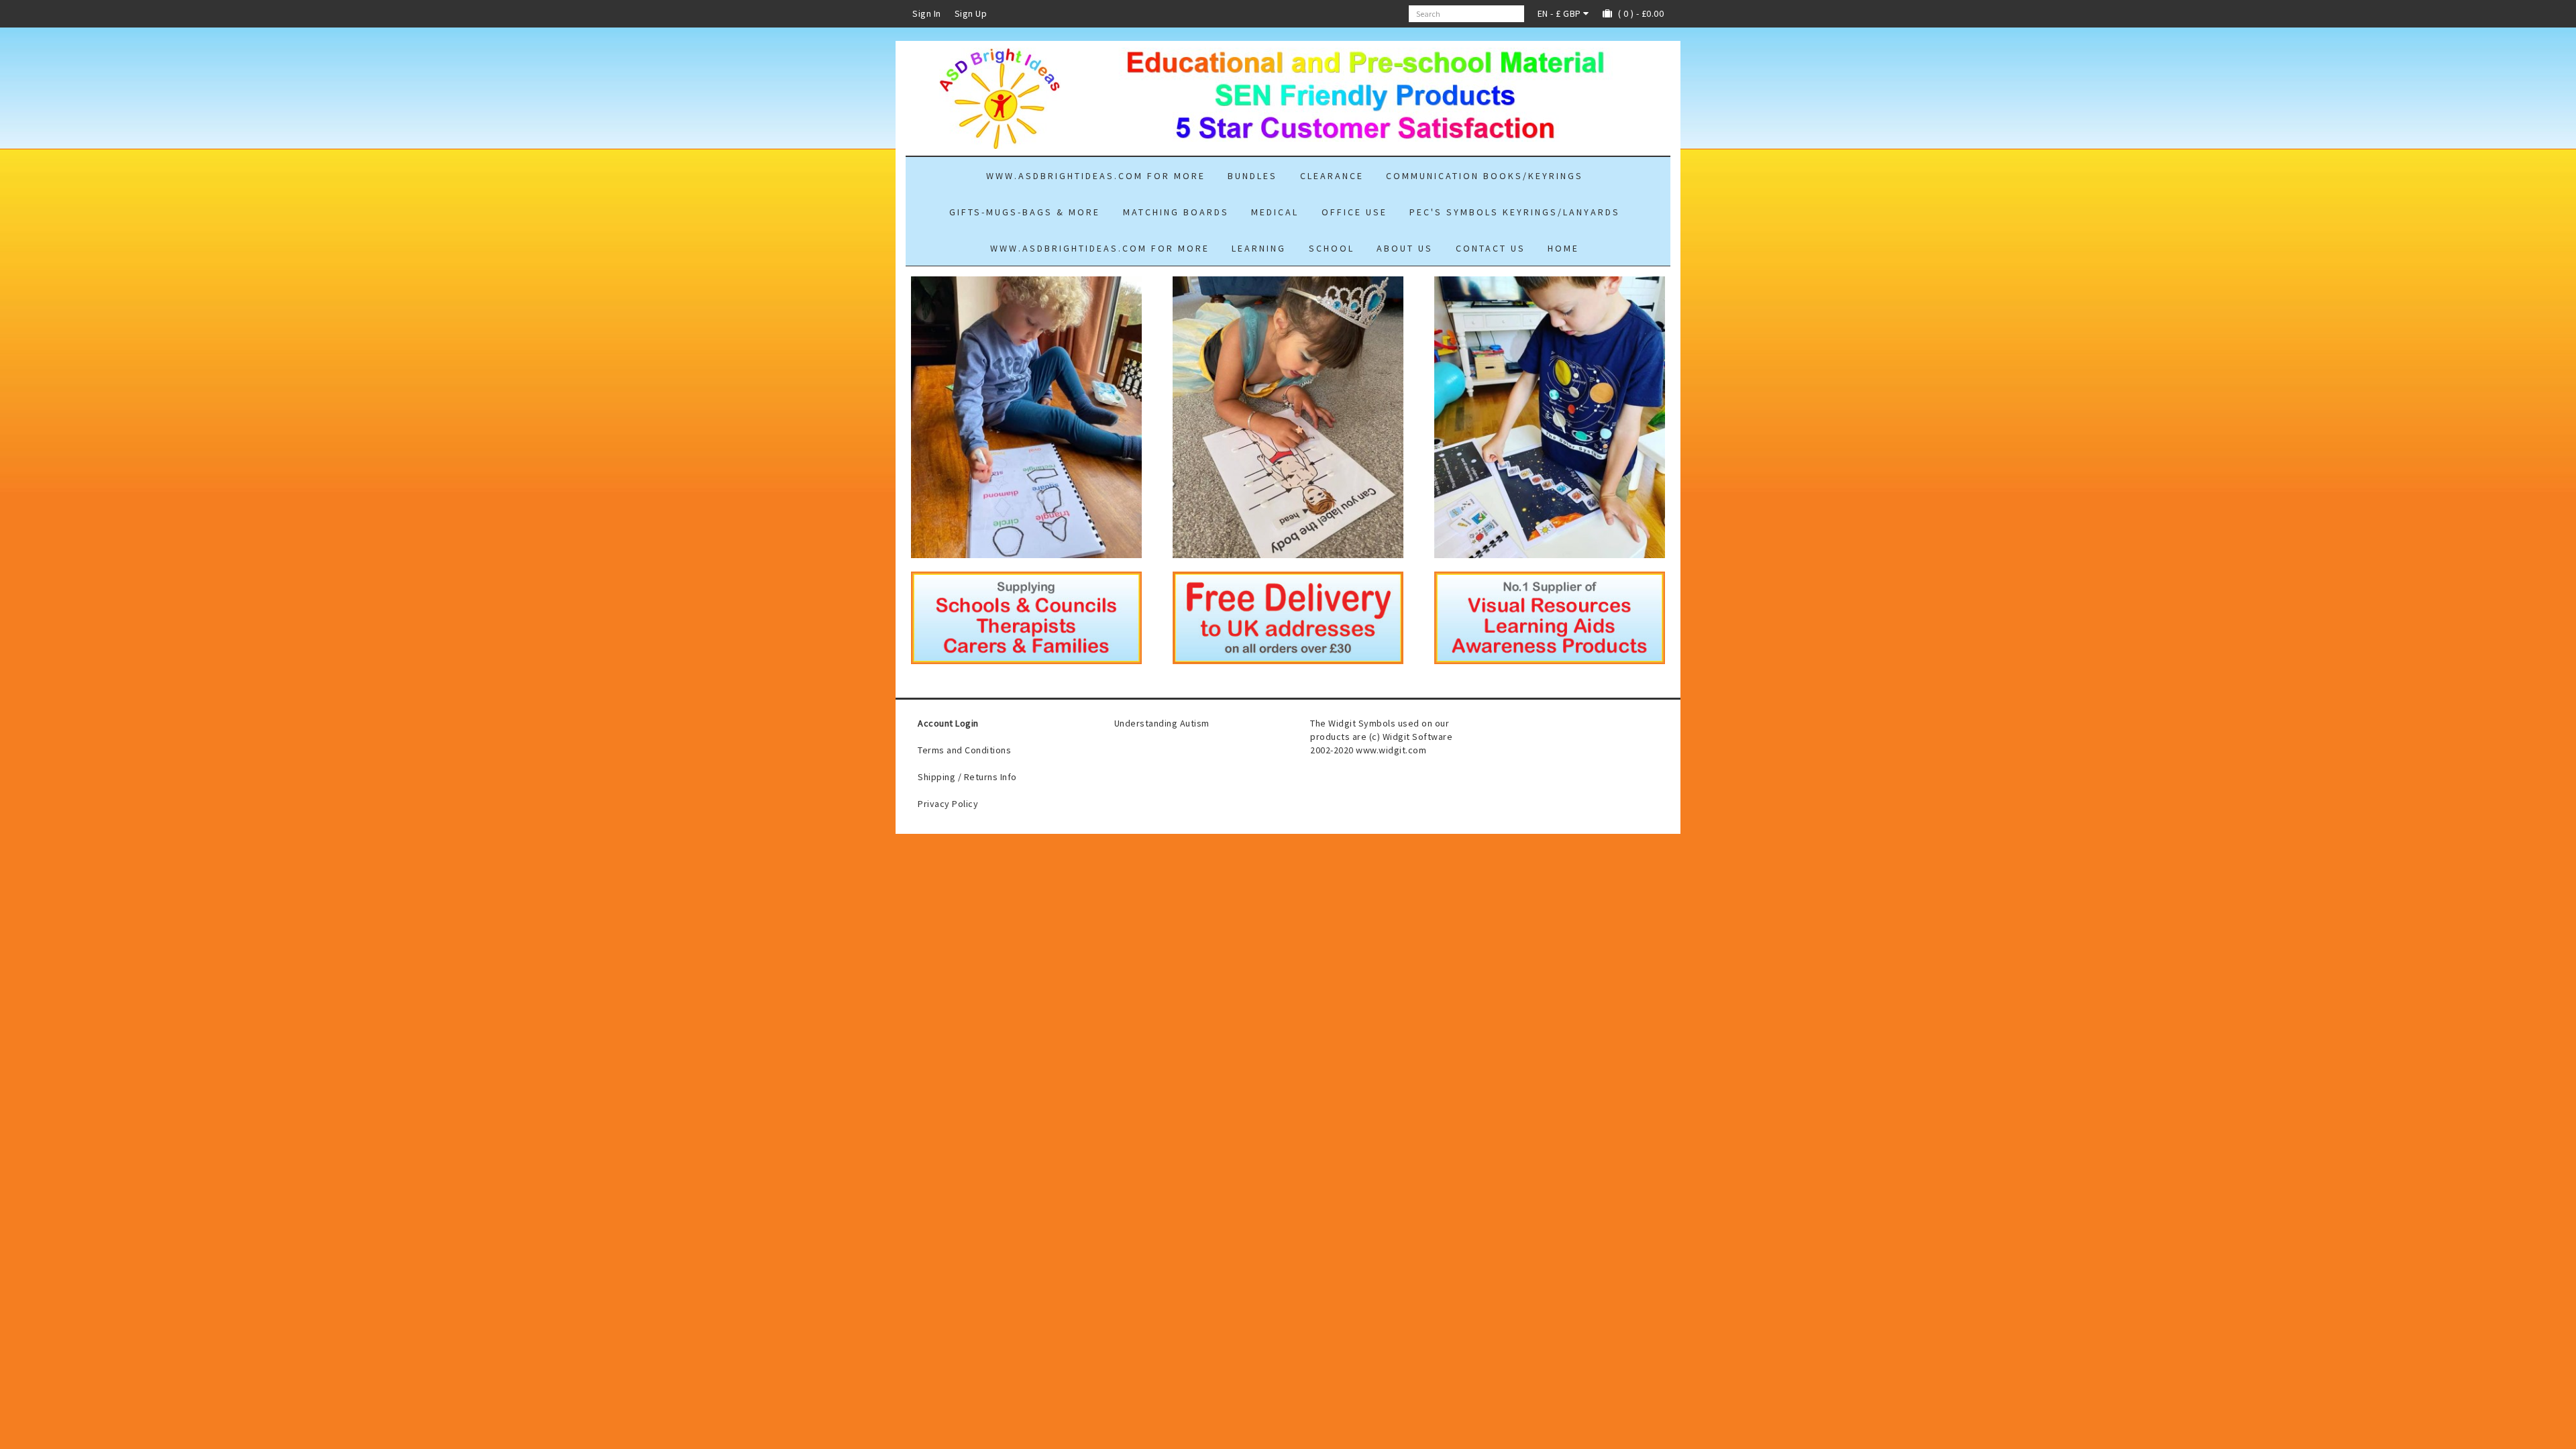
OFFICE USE (1354, 212)
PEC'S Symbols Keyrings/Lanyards (1515, 212)
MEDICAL (1275, 212)
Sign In (927, 13)
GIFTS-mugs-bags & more (1025, 212)
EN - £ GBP (1561, 13)
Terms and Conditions (964, 750)
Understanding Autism (1162, 723)
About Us (1405, 248)
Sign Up (971, 13)
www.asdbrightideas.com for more (1096, 176)
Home (1563, 248)
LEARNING (1259, 248)
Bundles (1252, 176)
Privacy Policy (948, 804)
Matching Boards (1176, 212)
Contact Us (1491, 248)
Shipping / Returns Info (967, 777)
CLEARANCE (1332, 176)
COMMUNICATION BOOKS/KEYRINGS (1485, 176)
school (1332, 248)
